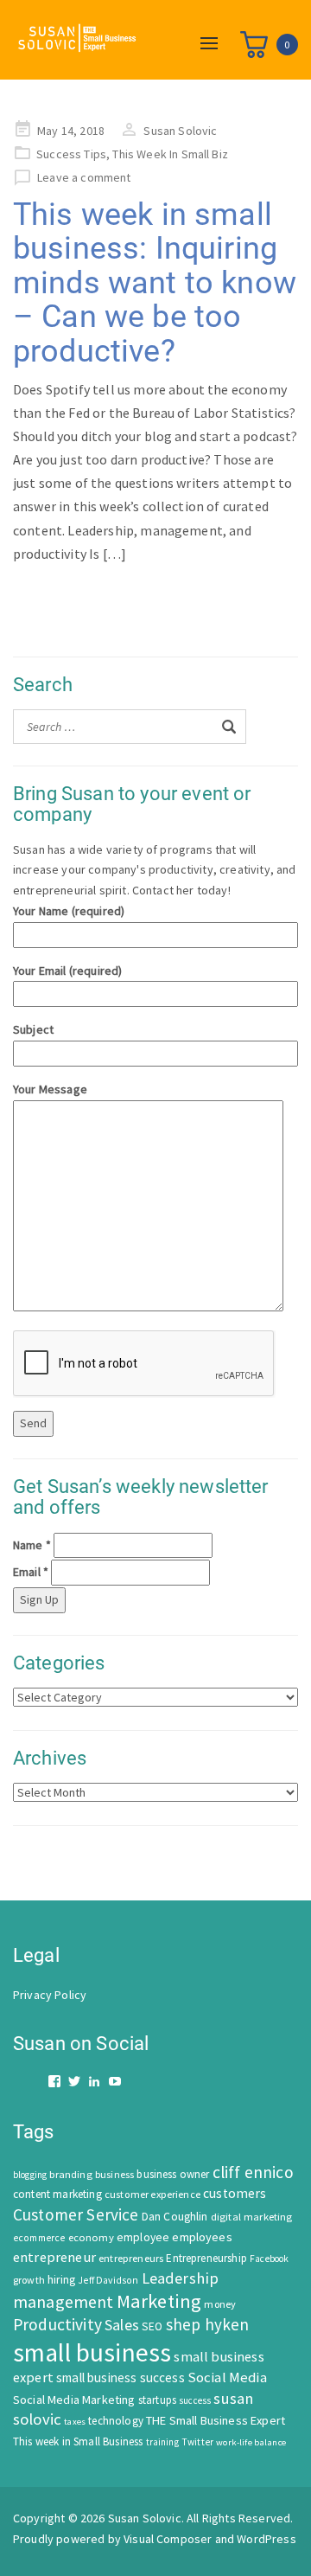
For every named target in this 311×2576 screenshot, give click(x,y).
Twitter (197, 2442)
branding (70, 2174)
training (162, 2442)
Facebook (269, 2259)
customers (235, 2193)
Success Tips (71, 154)
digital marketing (252, 2217)
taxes (75, 2422)
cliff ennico (253, 2172)
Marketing (159, 2301)
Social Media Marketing (74, 2400)
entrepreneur (54, 2257)
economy (91, 2237)
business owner (173, 2174)
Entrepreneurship (206, 2258)
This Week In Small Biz (170, 154)
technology (116, 2421)
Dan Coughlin (175, 2217)
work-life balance (251, 2442)
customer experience (152, 2194)
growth (29, 2280)
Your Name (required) (69, 911)
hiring (61, 2280)
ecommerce (39, 2238)
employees (202, 2237)
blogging (30, 2175)
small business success (121, 2377)
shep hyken (208, 2324)
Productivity (57, 2324)
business (114, 2174)
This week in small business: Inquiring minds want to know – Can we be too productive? (155, 283)
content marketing (57, 2194)
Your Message (50, 1089)
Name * (32, 1545)
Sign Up (39, 1599)
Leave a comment (84, 177)
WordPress (266, 2539)
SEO (152, 2326)
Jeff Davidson (108, 2280)
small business (92, 2352)
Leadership (181, 2278)
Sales (122, 2325)
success (195, 2400)
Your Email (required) (67, 971)
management (63, 2301)
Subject (33, 1029)
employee (143, 2237)
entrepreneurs (131, 2258)
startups (157, 2400)
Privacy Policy (50, 1995)
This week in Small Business (78, 2441)
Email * (31, 1572)
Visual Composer (168, 2539)
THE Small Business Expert (216, 2420)
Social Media (227, 2377)
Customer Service (76, 2214)
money (220, 2304)
